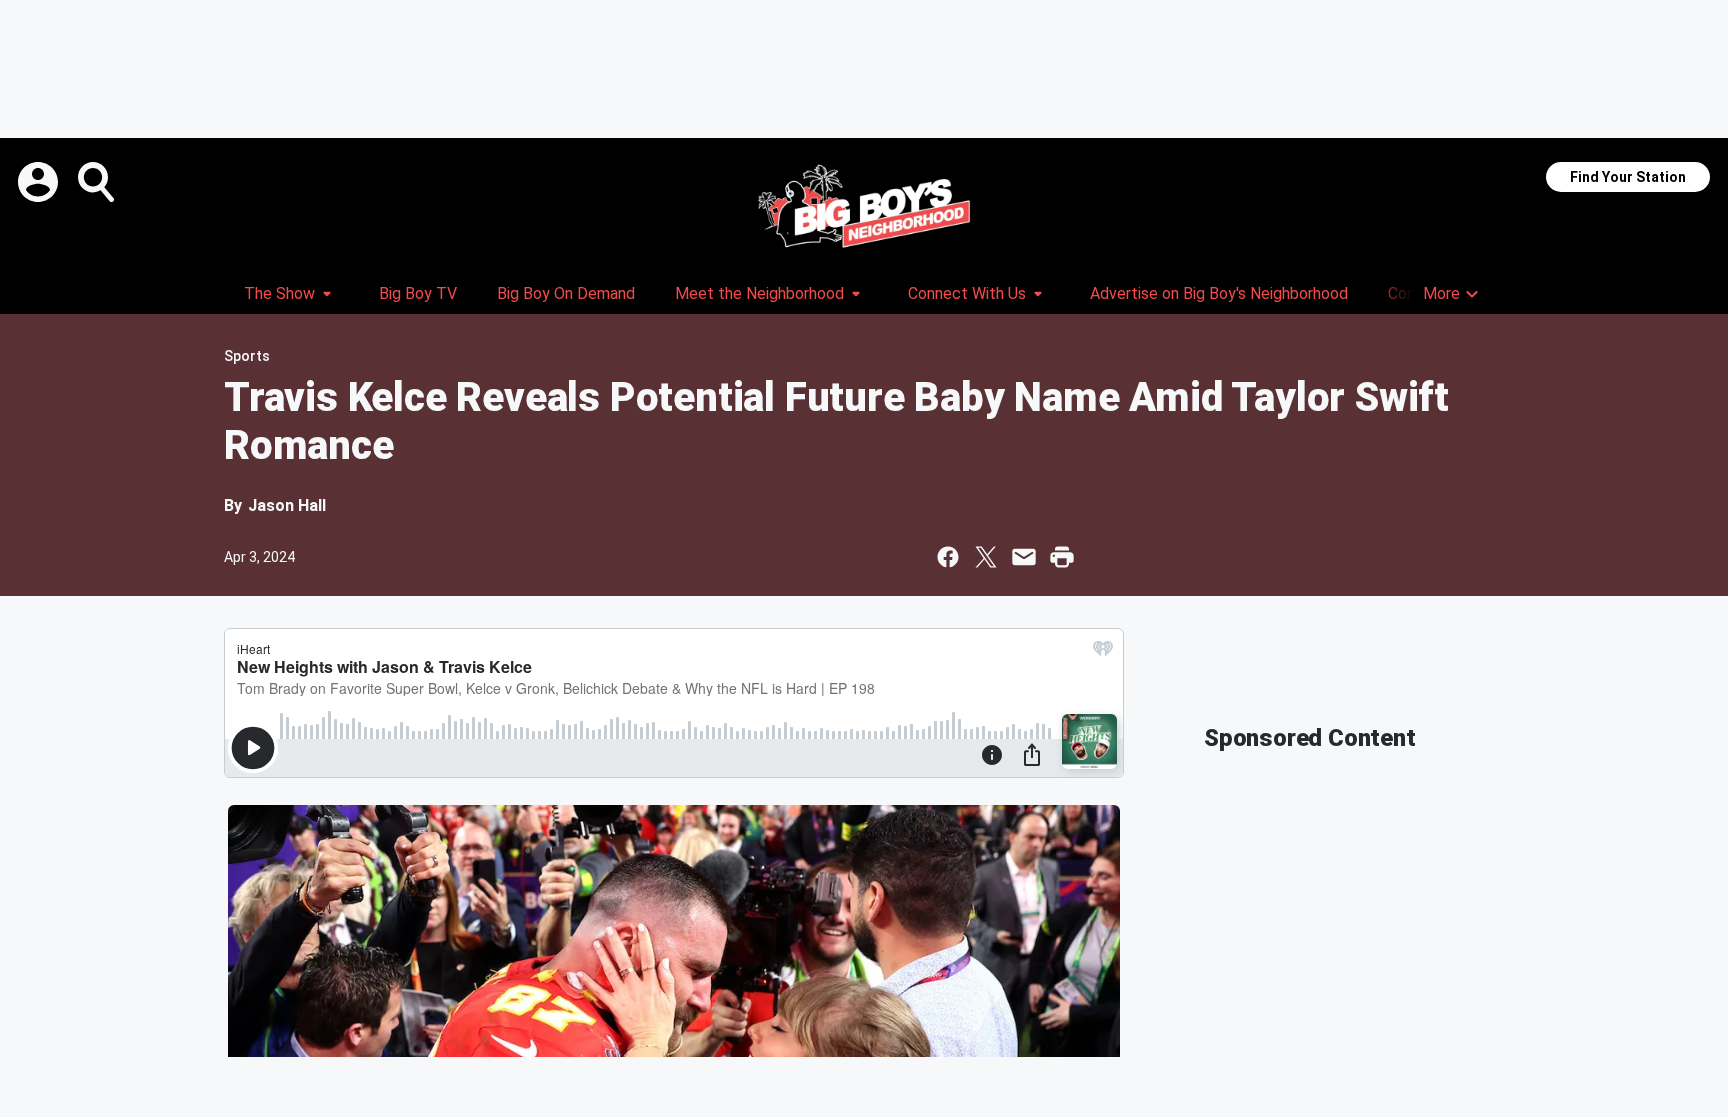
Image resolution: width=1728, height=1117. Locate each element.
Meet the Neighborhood (759, 293)
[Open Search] (98, 182)
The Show (279, 293)
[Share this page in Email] (1024, 557)
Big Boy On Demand (566, 293)
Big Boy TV (418, 293)
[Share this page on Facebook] (948, 557)
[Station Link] (864, 206)
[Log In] (40, 182)
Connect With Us (967, 293)
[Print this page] (1062, 557)
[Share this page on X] (986, 557)
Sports (247, 356)
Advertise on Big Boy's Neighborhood (1219, 293)
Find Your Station (1628, 177)
